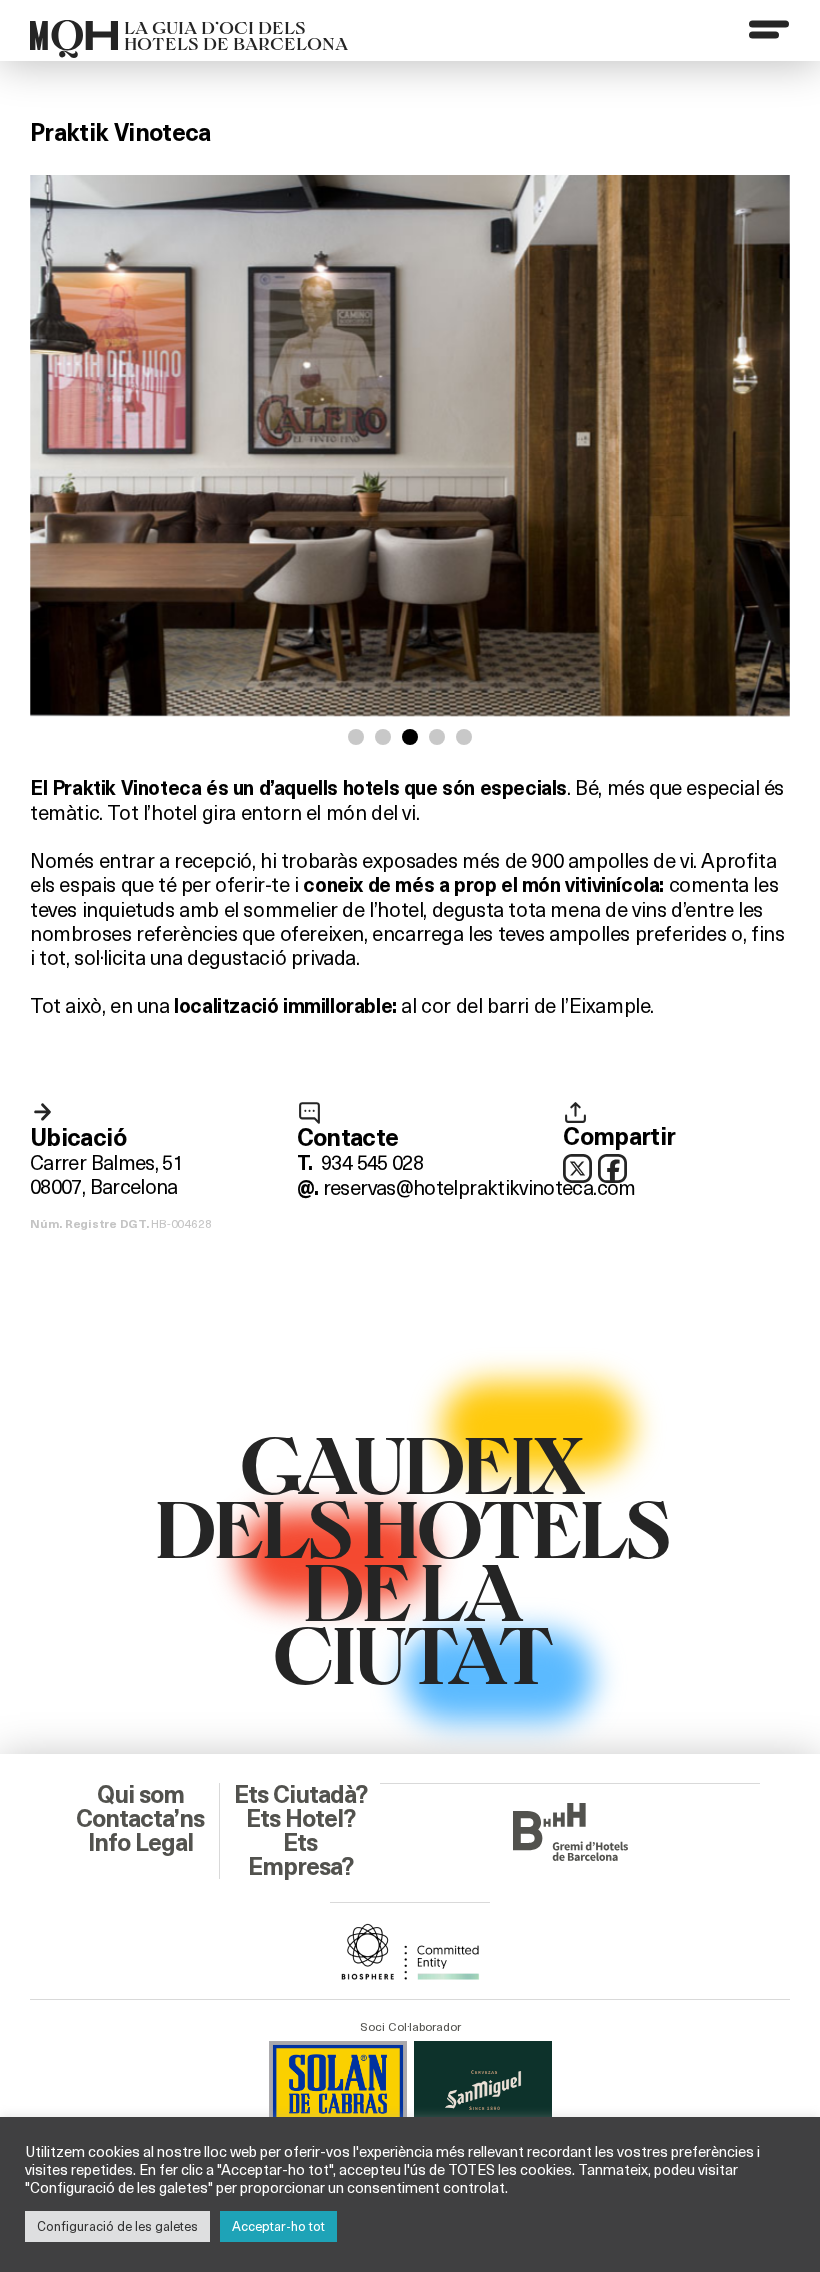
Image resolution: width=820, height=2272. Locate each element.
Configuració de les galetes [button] (117, 2226)
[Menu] (769, 29)
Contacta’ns (140, 1819)
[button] (356, 737)
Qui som (140, 1795)
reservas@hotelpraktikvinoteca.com (479, 1186)
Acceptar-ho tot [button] (278, 2226)
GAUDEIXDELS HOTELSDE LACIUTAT (410, 1557)
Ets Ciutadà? (300, 1795)
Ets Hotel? (300, 1819)
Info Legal (140, 1843)
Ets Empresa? (300, 1855)
